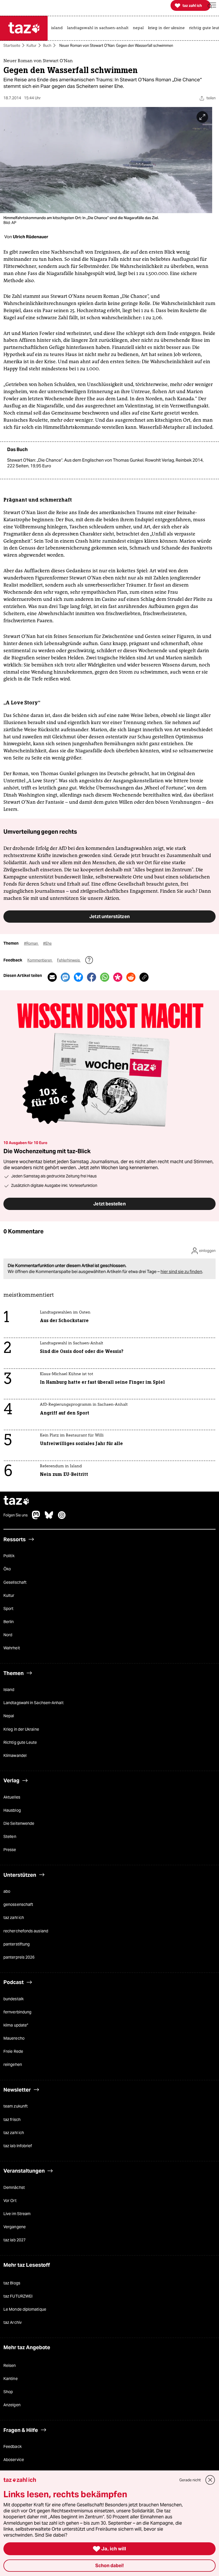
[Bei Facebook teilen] (92, 977)
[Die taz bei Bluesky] (49, 1518)
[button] (212, 6)
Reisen (10, 2365)
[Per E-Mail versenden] (52, 977)
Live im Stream (17, 2214)
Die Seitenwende (19, 1823)
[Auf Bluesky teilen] (78, 977)
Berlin (9, 1622)
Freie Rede (13, 2052)
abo (7, 1892)
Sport (8, 1609)
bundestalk (14, 1999)
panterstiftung (17, 1944)
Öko (7, 1569)
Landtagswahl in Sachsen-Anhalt (34, 1703)
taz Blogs (12, 2283)
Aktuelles (12, 1797)
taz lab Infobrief (18, 2146)
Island (9, 1690)
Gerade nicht (190, 2480)
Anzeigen (12, 2405)
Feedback (13, 2447)
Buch (47, 46)
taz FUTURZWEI (18, 2296)
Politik (9, 1556)
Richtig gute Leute (20, 1742)
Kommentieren (40, 960)
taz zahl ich (14, 1918)
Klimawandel (15, 1755)
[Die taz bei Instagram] (62, 1518)
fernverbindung (17, 2012)
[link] (58, 28)
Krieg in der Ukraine (21, 1729)
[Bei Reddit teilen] (131, 977)
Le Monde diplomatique (25, 2310)
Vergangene (15, 2227)
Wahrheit (12, 1648)
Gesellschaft (15, 1582)
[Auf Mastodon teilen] (65, 977)
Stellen (10, 1837)
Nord (8, 1635)
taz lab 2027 (15, 2240)
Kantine (11, 2379)
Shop (8, 2392)
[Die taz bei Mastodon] (36, 1518)
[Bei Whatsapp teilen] (105, 977)
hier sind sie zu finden (181, 1271)
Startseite (12, 46)
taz (17, 1501)
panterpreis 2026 (19, 1957)
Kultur (32, 46)
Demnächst (14, 2187)
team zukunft (16, 2106)
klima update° (16, 2025)
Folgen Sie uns (16, 1516)
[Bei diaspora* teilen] (118, 977)
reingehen (13, 2065)
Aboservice (14, 2460)
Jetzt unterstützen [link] (109, 916)
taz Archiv (13, 2323)
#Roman (31, 943)
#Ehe (47, 943)
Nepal (9, 1716)
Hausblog (12, 1810)
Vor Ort (10, 2201)
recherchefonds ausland (26, 1931)
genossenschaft (18, 1905)
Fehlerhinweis (69, 960)
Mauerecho (14, 2038)
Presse (10, 1850)
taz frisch (12, 2120)
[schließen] (210, 2480)
